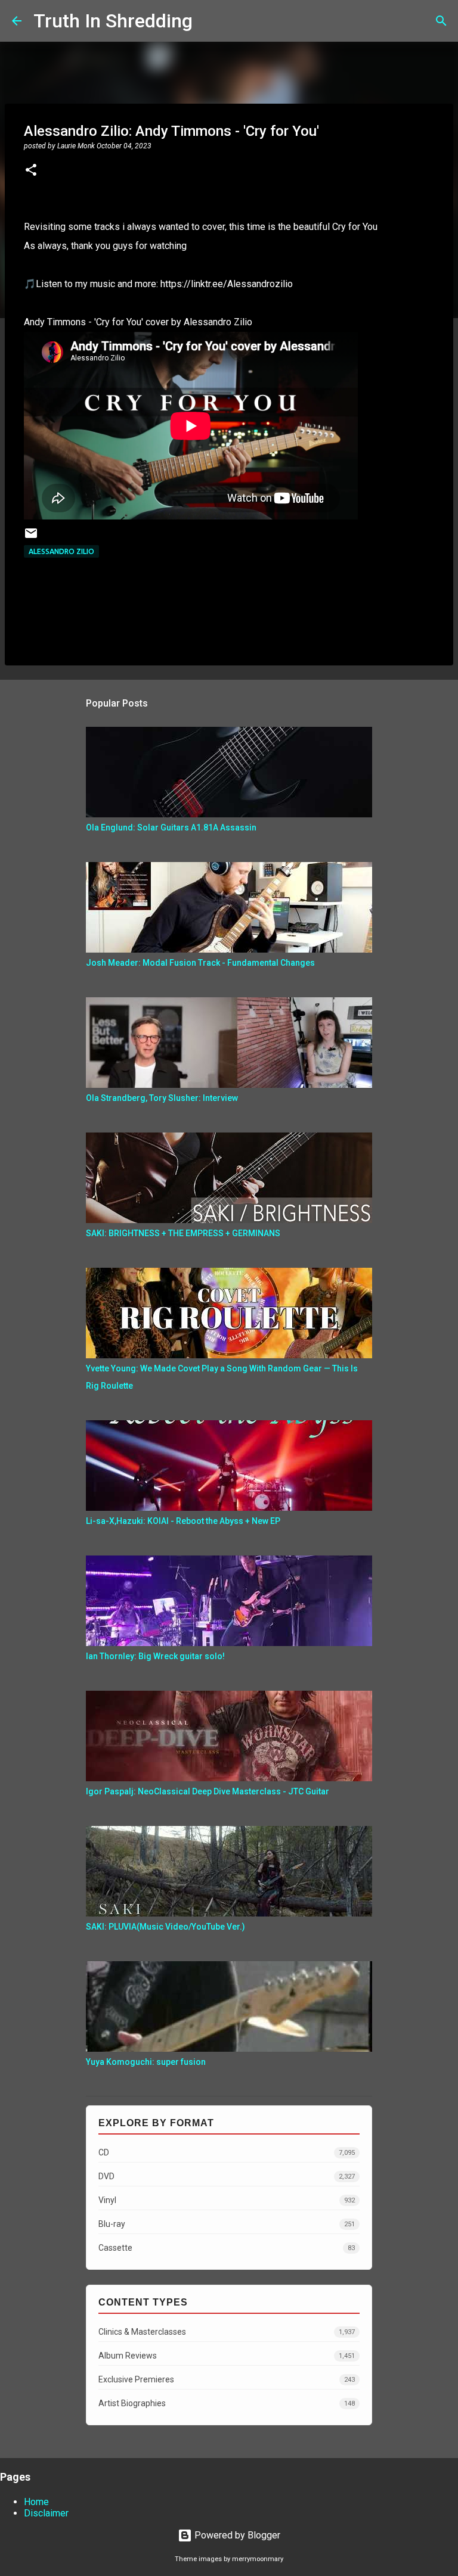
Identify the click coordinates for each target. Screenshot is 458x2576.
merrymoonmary (258, 2559)
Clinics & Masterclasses (227, 2332)
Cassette (227, 2248)
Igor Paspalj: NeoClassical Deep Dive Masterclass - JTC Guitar (208, 1791)
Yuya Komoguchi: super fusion (146, 2062)
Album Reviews (227, 2356)
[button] (31, 171)
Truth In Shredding (113, 21)
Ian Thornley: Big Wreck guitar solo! (155, 1656)
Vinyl (227, 2200)
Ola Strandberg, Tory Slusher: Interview (162, 1098)
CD (227, 2152)
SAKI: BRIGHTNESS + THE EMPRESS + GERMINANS (183, 1233)
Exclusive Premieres (227, 2379)
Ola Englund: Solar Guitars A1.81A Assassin (171, 827)
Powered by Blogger (236, 2535)
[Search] (209, 21)
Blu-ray (227, 2224)
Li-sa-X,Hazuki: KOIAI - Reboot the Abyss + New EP (183, 1521)
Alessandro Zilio (61, 551)
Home (36, 2502)
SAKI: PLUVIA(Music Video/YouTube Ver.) (165, 1927)
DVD (227, 2176)
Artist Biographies (227, 2403)
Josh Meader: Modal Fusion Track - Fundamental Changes (200, 963)
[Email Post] (31, 538)
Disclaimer (46, 2513)
